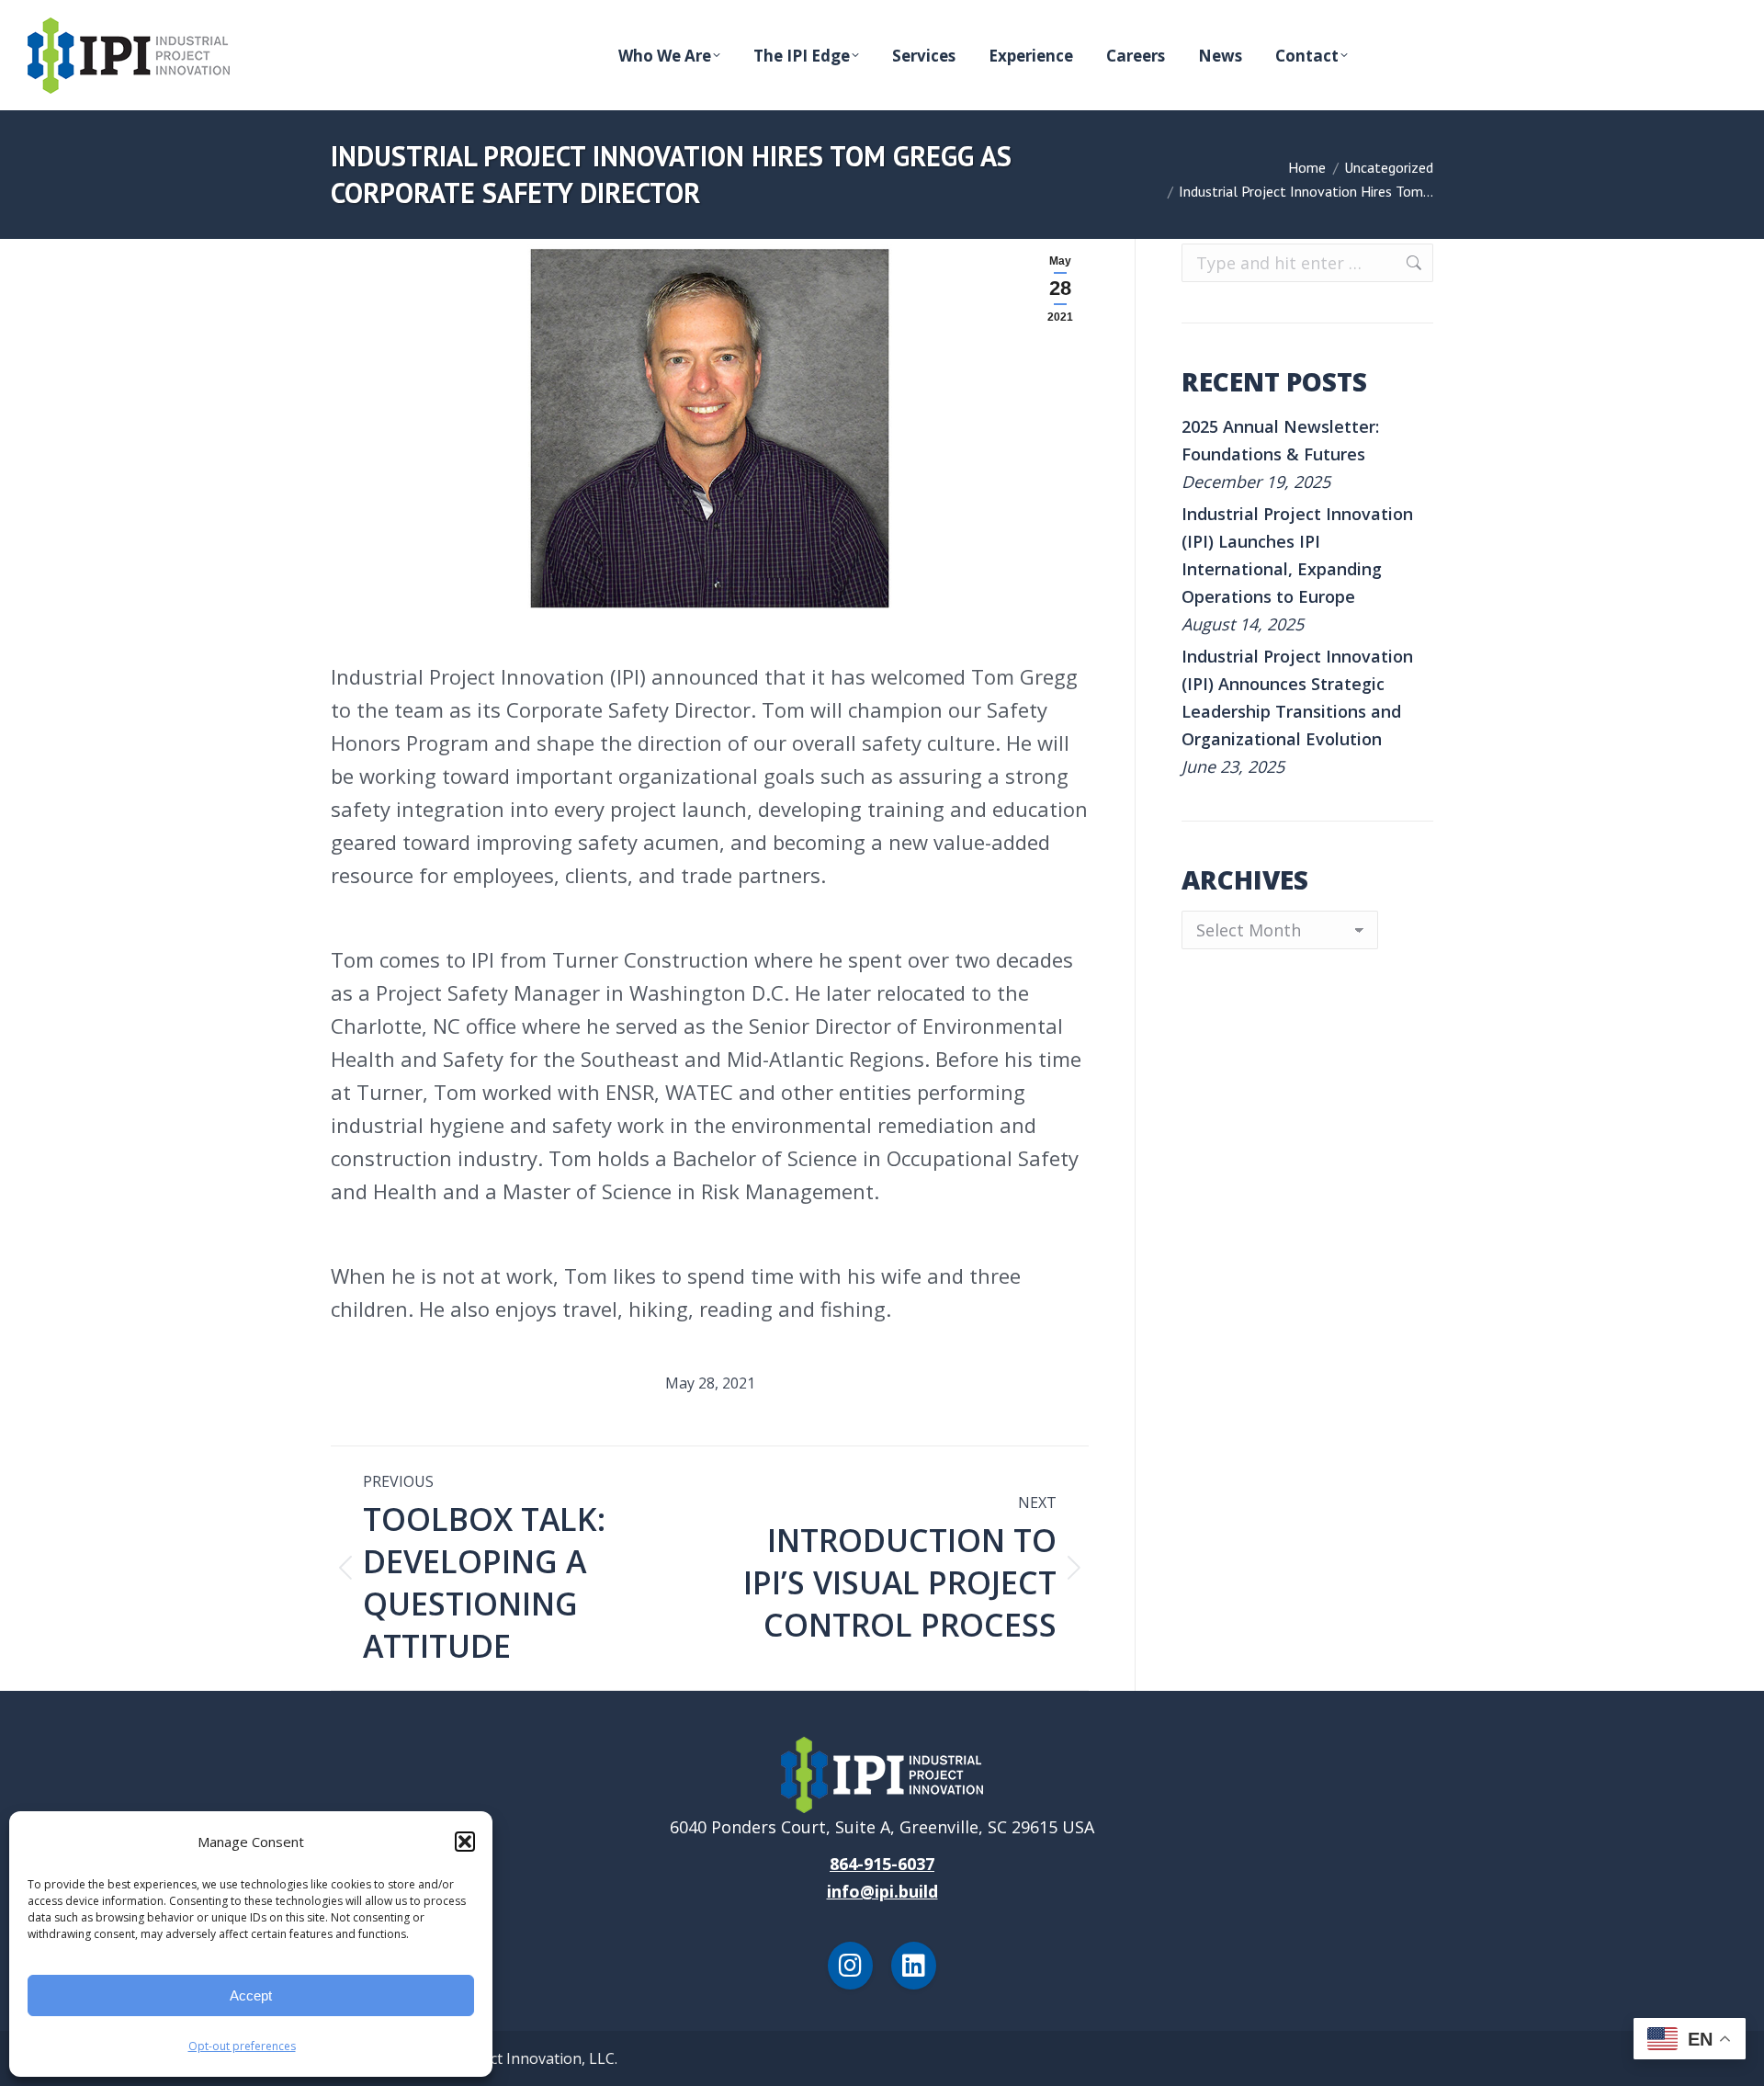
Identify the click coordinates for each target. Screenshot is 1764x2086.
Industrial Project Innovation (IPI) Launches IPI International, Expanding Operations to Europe (1297, 555)
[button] (465, 1842)
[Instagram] (850, 1966)
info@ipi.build (882, 1891)
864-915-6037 (882, 1864)
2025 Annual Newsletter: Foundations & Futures (1280, 440)
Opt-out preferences (242, 2046)
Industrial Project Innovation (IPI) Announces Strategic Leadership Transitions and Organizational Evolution (1297, 697)
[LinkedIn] (914, 1966)
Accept (251, 1995)
